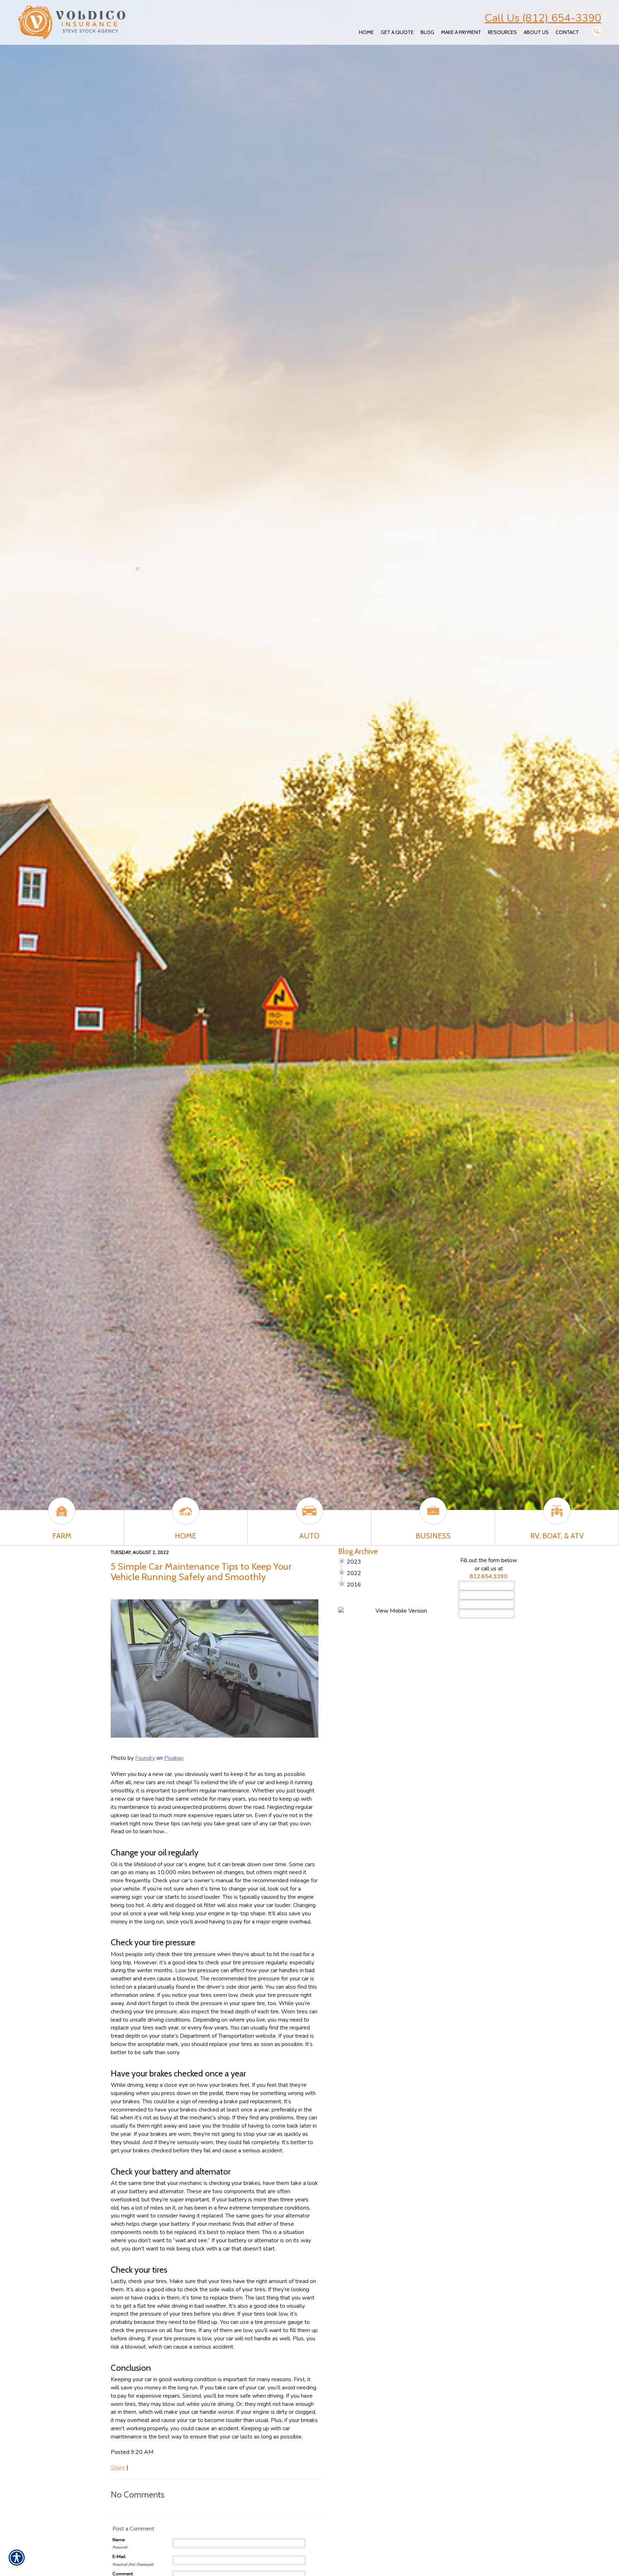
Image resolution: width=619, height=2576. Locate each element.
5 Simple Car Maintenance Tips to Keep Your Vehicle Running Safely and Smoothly (201, 1571)
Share (118, 2467)
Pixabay (174, 1758)
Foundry (145, 1758)
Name (119, 2540)
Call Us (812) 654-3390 (543, 18)
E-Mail (119, 2557)
